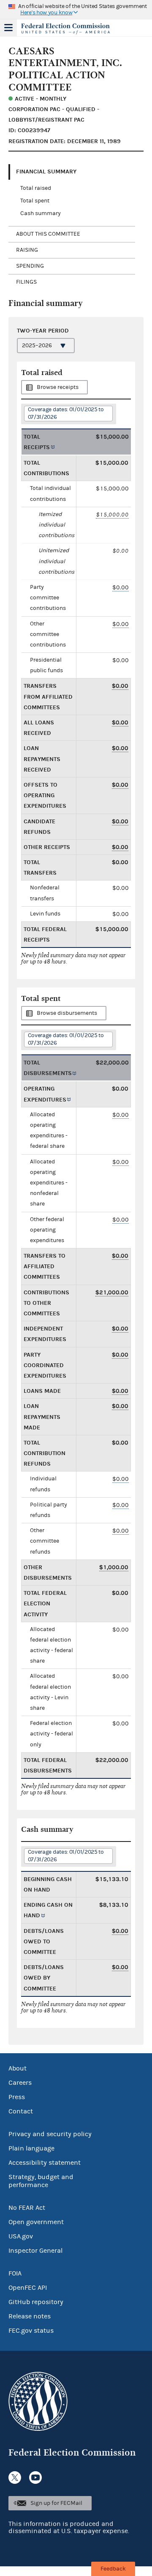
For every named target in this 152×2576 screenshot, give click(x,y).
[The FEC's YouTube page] (35, 2478)
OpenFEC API (28, 2288)
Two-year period (43, 331)
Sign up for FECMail (56, 2503)
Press (17, 2097)
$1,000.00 (114, 1567)
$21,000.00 (112, 1292)
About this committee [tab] (48, 234)
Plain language (31, 2148)
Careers (20, 2083)
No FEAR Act (27, 2208)
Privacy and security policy (50, 2134)
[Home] (65, 29)
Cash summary (41, 213)
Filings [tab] (26, 282)
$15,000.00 (112, 515)
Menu (8, 28)
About (18, 2068)
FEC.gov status (31, 2331)
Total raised (36, 188)
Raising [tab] (27, 250)
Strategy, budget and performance (41, 2181)
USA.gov (21, 2236)
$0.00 (121, 587)
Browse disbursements (67, 1013)
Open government (36, 2222)
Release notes (30, 2316)
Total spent (35, 201)
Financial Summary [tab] (46, 172)
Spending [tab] (30, 266)
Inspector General (35, 2251)
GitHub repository (36, 2302)
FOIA (15, 2273)
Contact (21, 2111)
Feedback (113, 2569)
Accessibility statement (45, 2163)
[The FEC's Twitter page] (15, 2478)
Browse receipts (58, 387)
